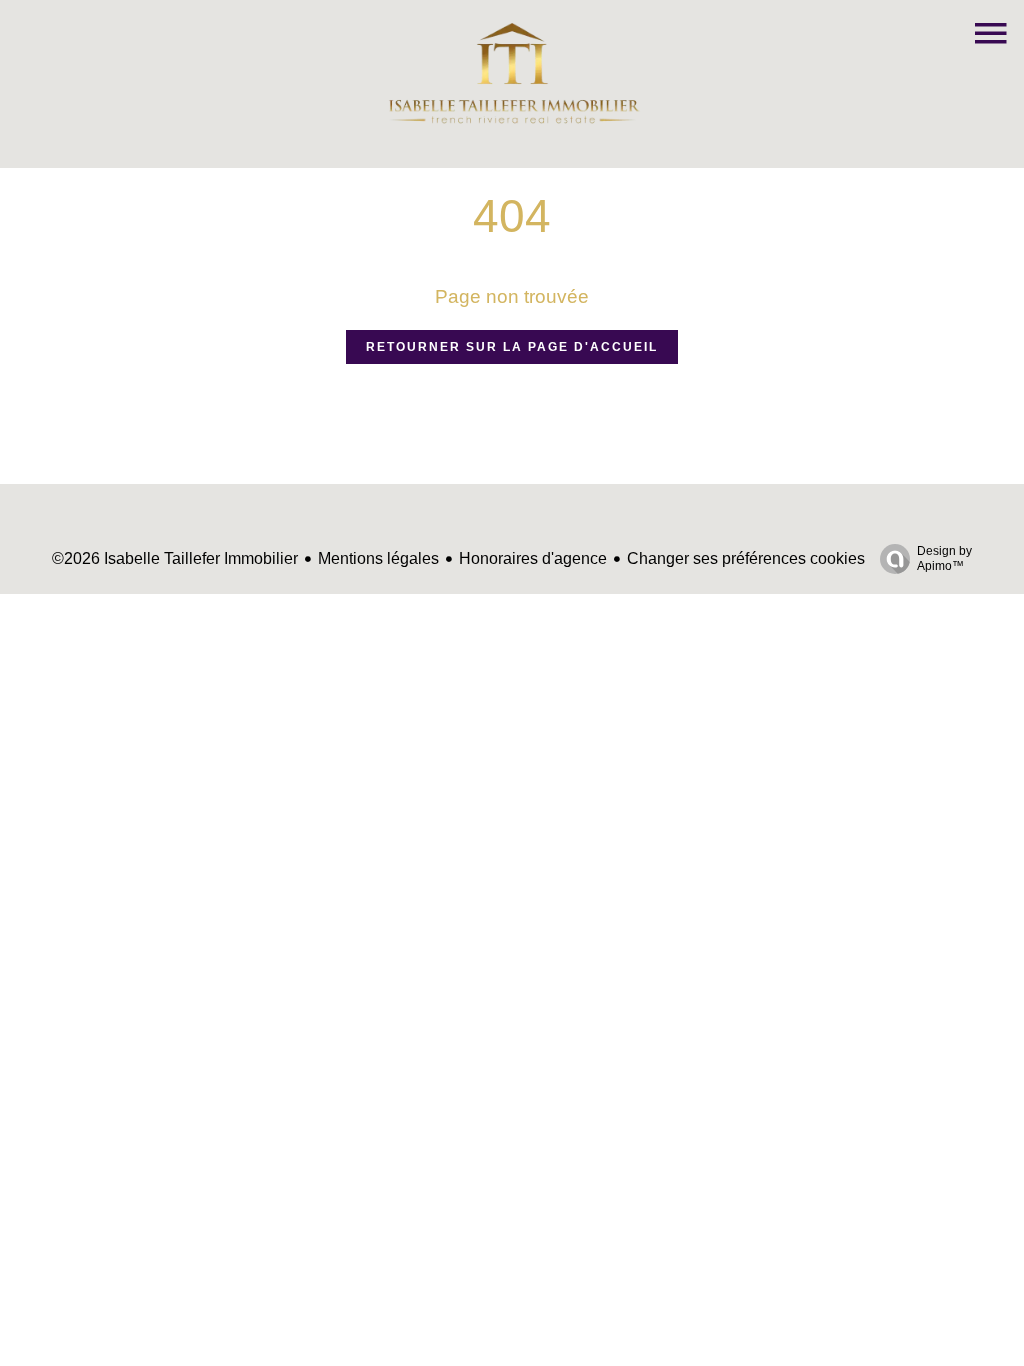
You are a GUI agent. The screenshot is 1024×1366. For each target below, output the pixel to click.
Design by (944, 558)
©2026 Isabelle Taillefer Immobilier (175, 558)
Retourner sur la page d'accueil (512, 347)
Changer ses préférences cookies (746, 558)
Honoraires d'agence (533, 558)
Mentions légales (378, 558)
